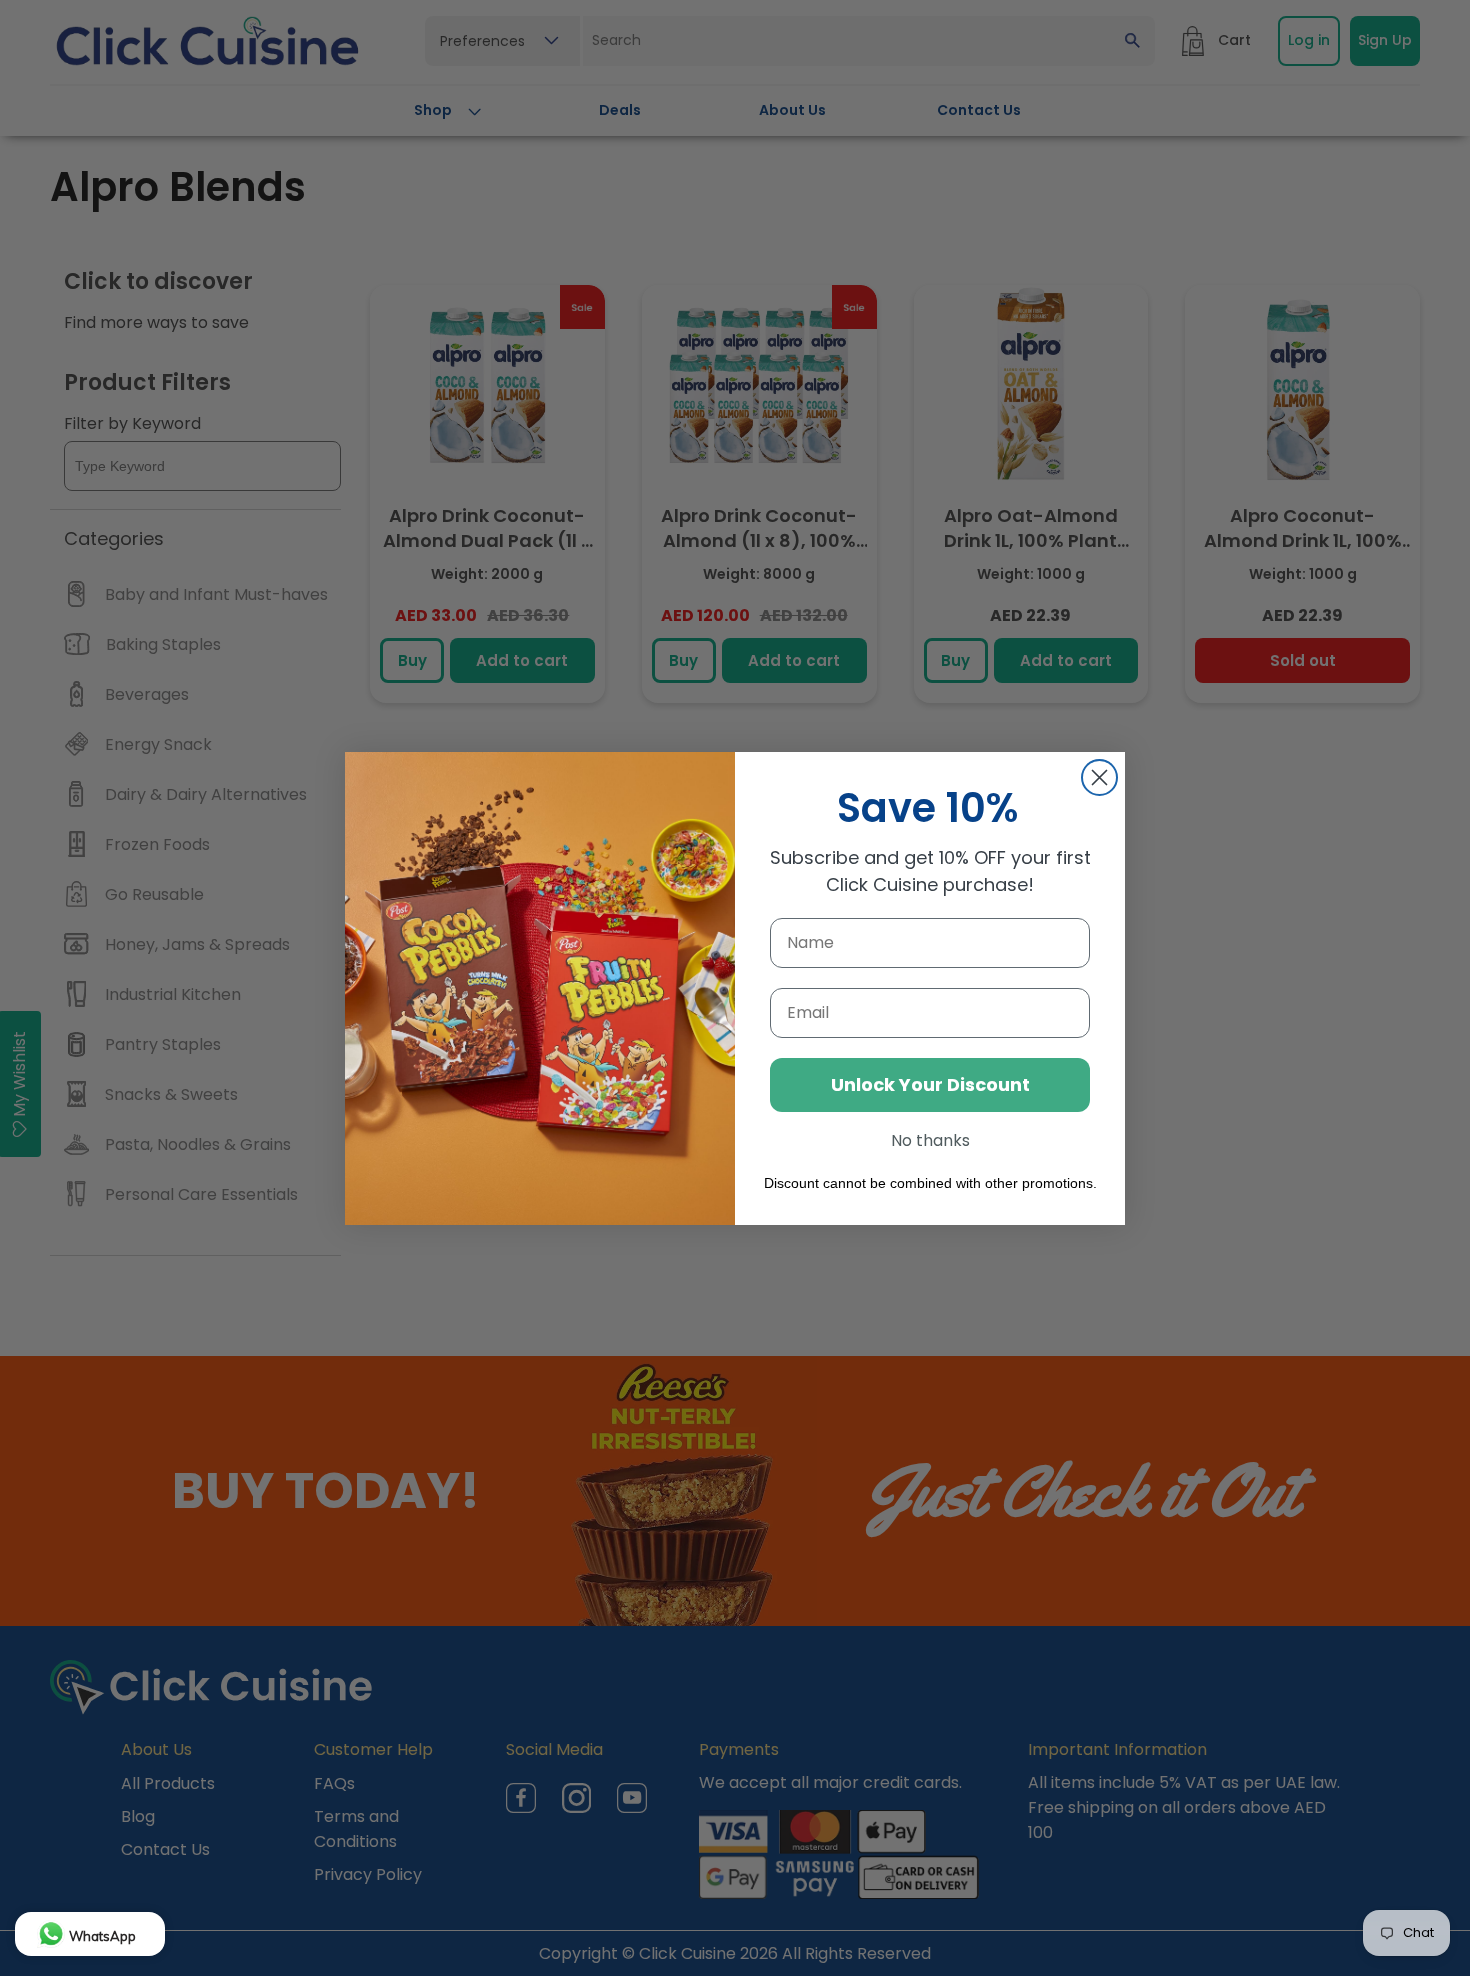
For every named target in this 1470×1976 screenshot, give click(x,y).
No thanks (930, 1140)
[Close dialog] (1099, 777)
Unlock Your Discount (930, 1084)
